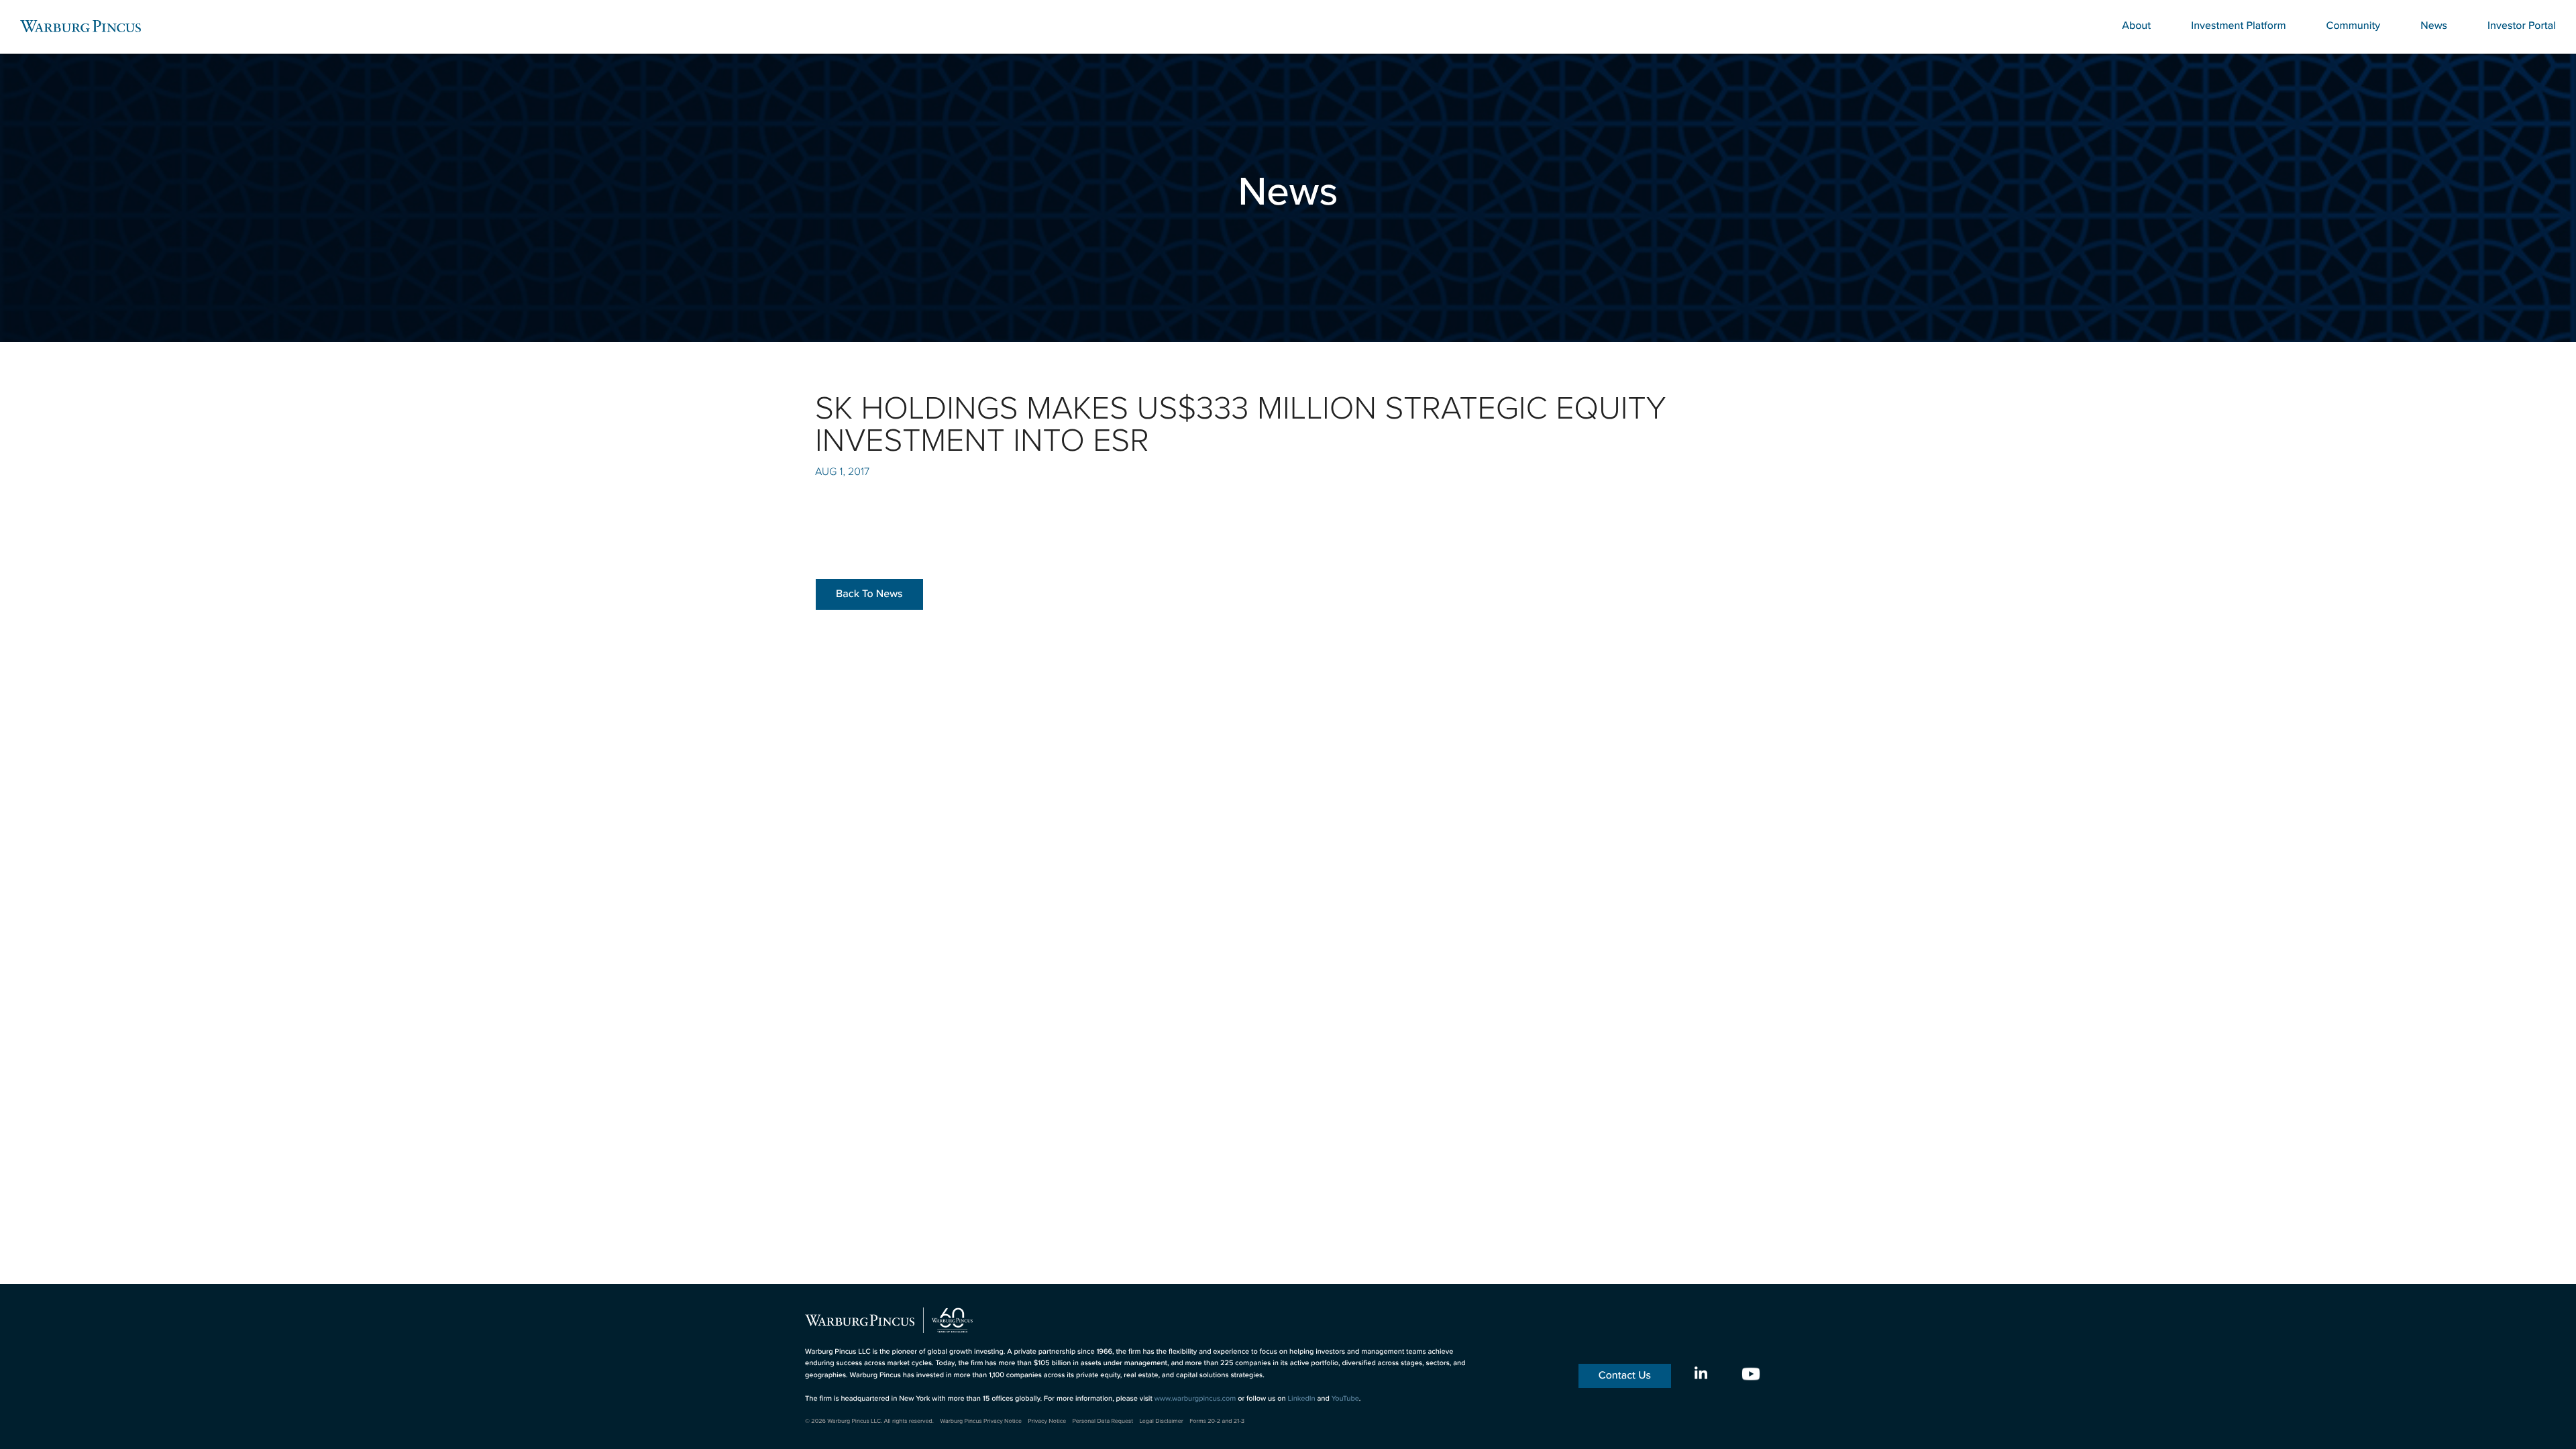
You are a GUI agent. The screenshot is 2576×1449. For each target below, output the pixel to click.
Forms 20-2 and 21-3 (1217, 1421)
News (2434, 26)
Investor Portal (2522, 26)
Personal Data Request (1103, 1421)
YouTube (1345, 1399)
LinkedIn (1301, 1399)
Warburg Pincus (80, 26)
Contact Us (1625, 1376)
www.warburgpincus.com (1195, 1399)
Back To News (869, 594)
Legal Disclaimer (1161, 1421)
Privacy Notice (1047, 1421)
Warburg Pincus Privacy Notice (981, 1421)
